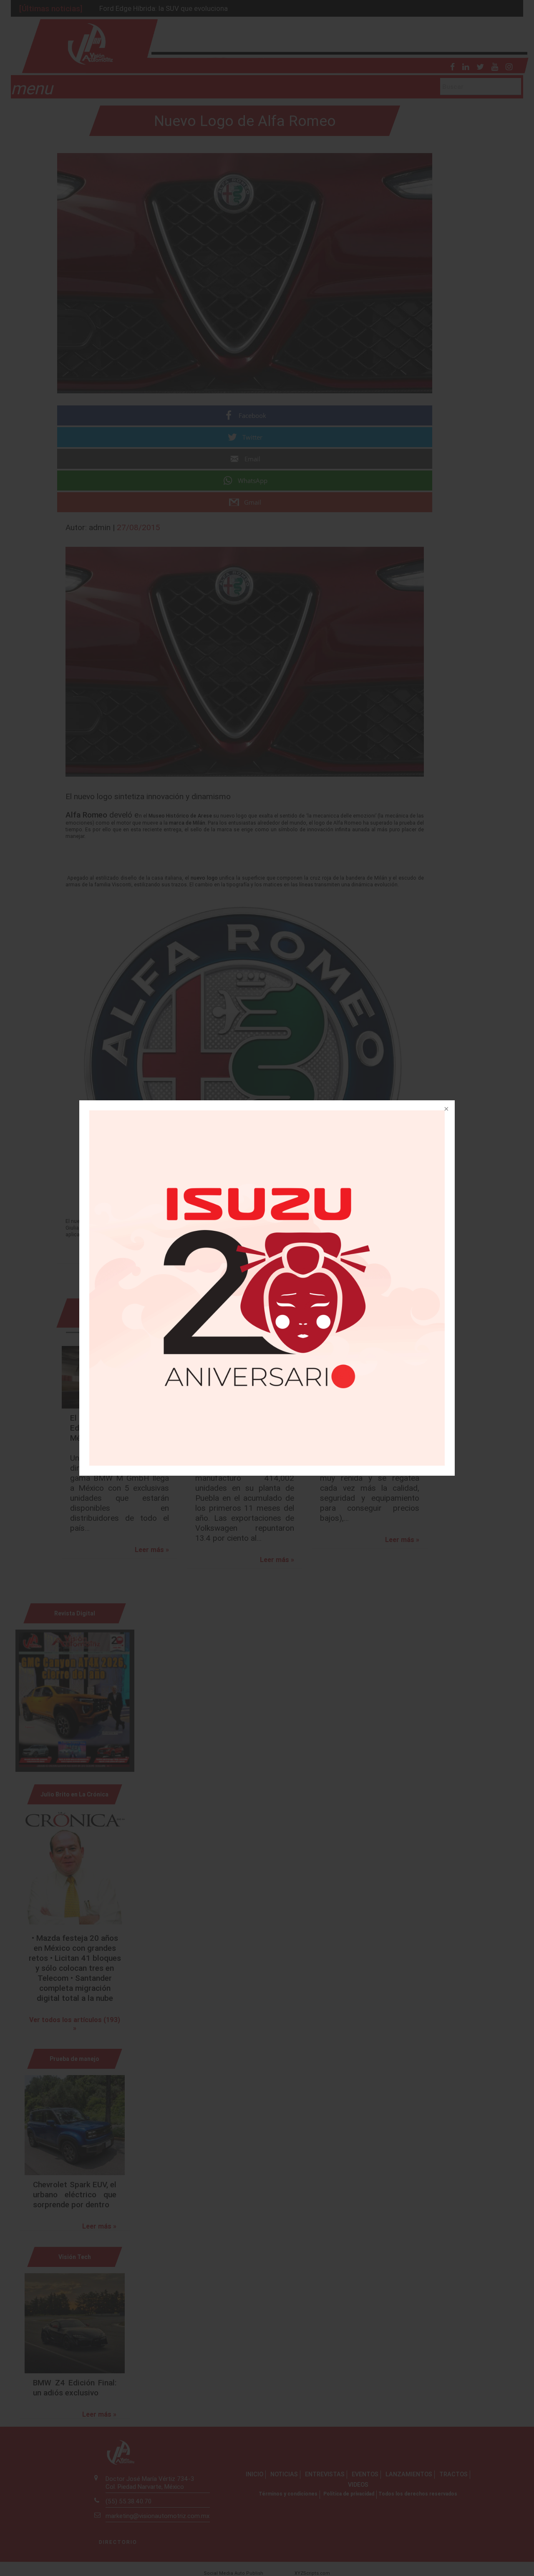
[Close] (446, 1109)
